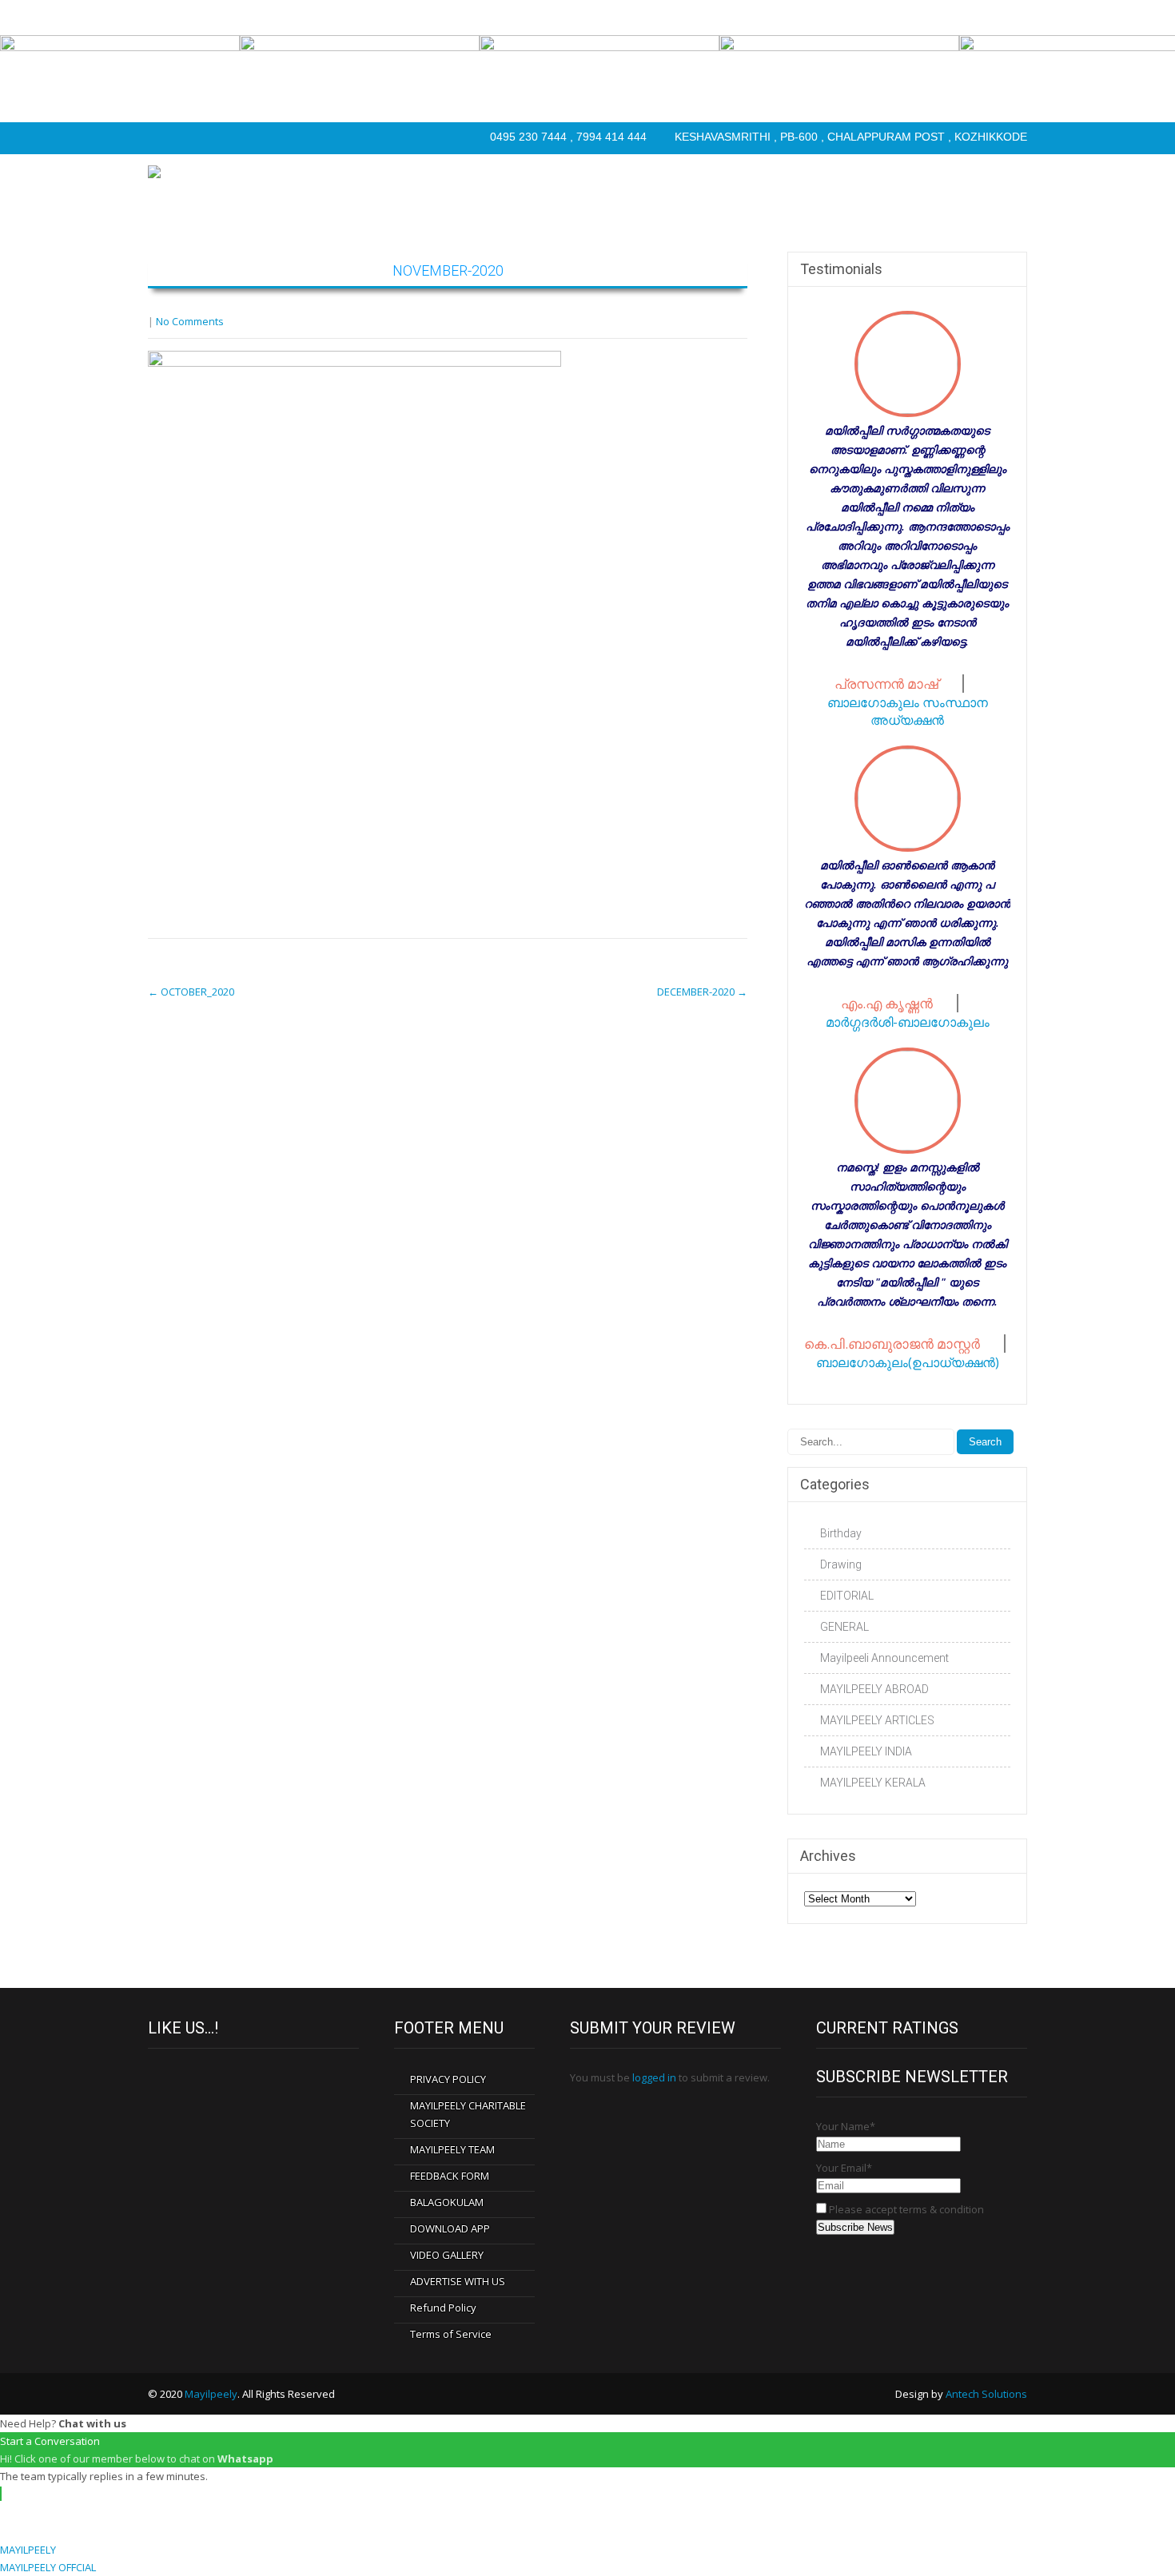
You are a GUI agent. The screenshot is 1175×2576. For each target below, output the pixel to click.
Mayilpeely (211, 2394)
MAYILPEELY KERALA (873, 1783)
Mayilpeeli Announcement (884, 1658)
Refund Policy (443, 2308)
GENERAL (844, 1627)
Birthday (841, 1533)
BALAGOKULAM (447, 2202)
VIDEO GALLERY (447, 2255)
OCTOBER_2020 (191, 992)
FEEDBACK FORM (450, 2176)
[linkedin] (258, 138)
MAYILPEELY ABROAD (874, 1689)
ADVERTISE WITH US (458, 2281)
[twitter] (194, 138)
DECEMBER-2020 (702, 992)
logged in (654, 2077)
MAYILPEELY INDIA (866, 1751)
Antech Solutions (986, 2394)
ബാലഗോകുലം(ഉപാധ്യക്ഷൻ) (908, 1362)
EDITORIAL (847, 1596)
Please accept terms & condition (905, 2209)
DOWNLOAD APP (450, 2228)
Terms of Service (451, 2334)
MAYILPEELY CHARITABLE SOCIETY (468, 2114)
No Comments (190, 321)
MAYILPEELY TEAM (452, 2149)
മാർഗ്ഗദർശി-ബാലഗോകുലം (908, 1022)
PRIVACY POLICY (448, 2079)
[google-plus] (226, 138)
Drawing (841, 1564)
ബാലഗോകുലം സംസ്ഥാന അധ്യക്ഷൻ (908, 711)
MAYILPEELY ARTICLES (877, 1720)
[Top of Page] (1129, 2534)
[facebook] (162, 138)
